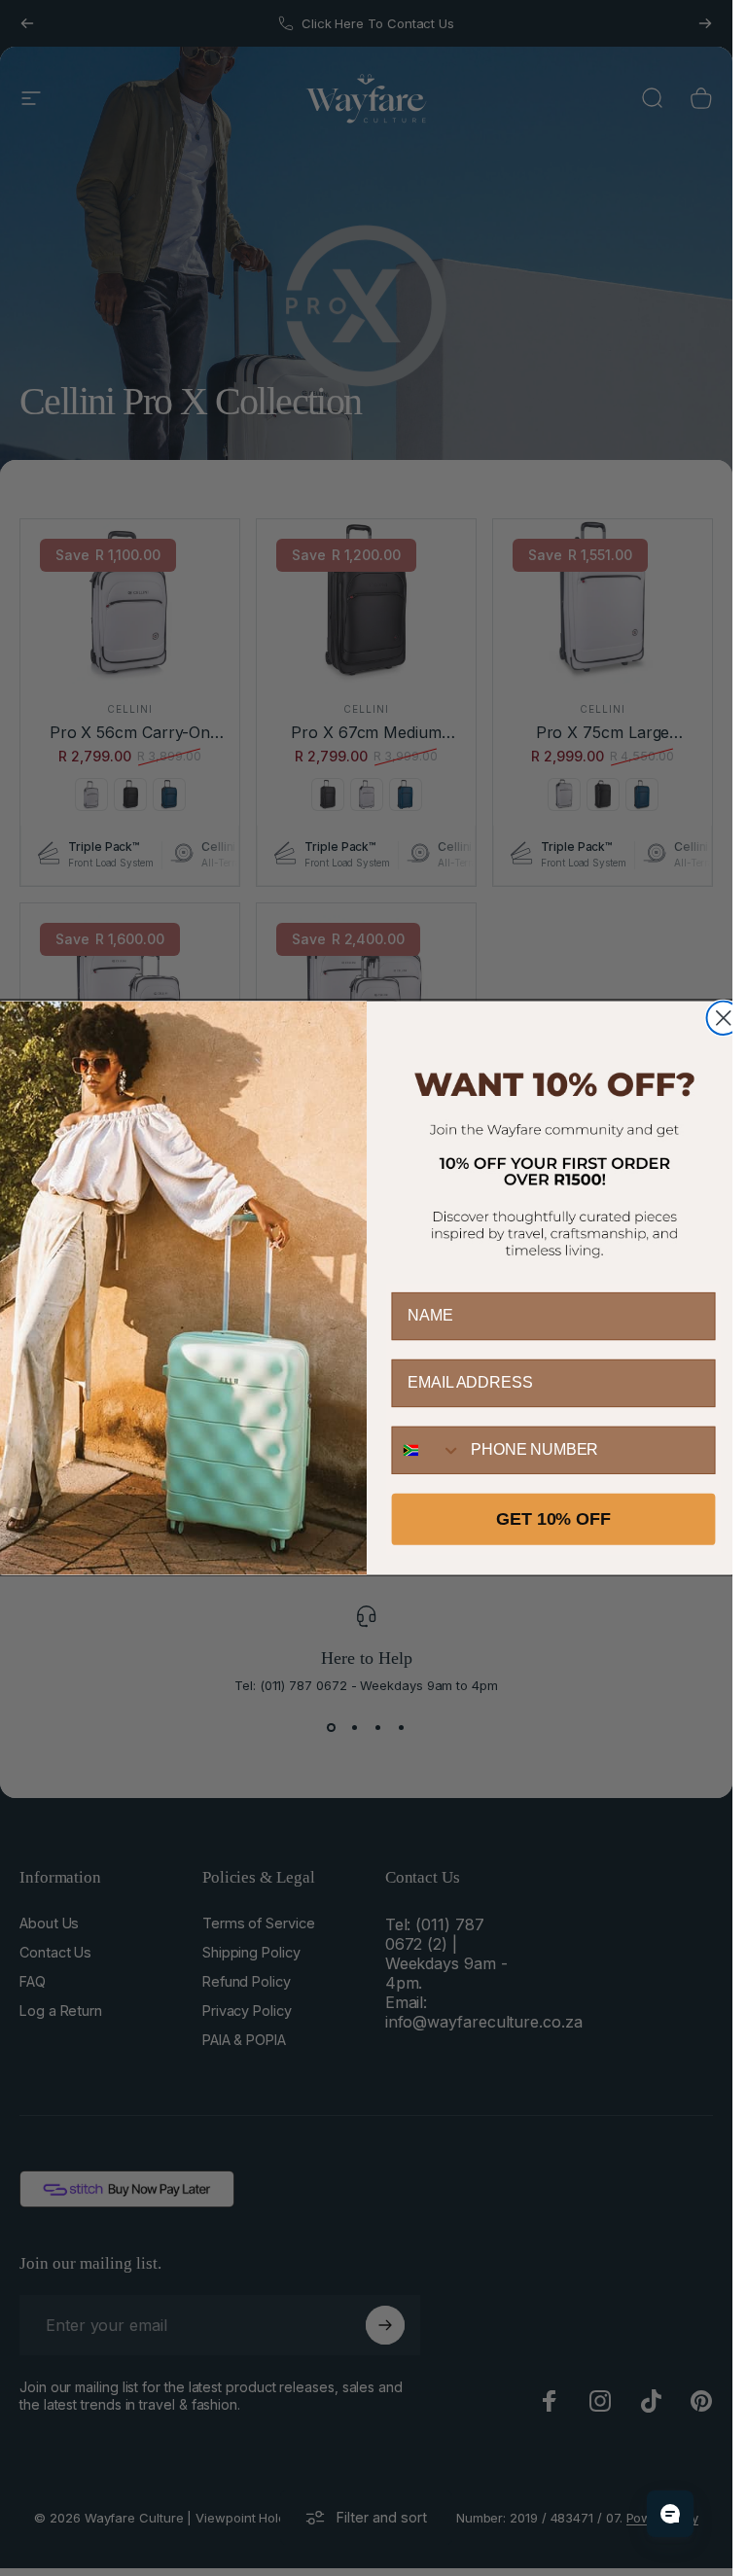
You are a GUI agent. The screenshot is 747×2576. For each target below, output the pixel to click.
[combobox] (427, 1449)
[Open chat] (670, 2514)
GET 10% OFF (553, 1519)
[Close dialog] (723, 1017)
